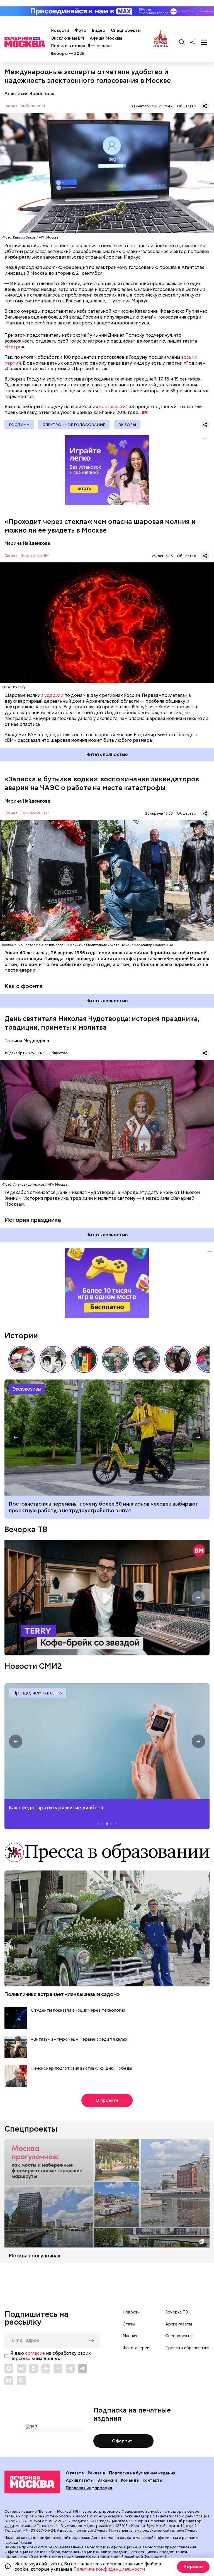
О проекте (107, 2100)
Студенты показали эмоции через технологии (78, 2010)
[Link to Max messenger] (9, 2368)
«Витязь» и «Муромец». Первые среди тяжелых (79, 2039)
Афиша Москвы (106, 38)
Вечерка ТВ (26, 1529)
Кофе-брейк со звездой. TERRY (107, 1598)
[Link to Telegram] (70, 2368)
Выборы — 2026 (68, 54)
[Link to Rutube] (9, 2381)
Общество (187, 106)
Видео (99, 30)
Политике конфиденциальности (109, 2569)
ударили (54, 695)
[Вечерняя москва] (32, 2482)
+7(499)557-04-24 (39, 2530)
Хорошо (193, 2567)
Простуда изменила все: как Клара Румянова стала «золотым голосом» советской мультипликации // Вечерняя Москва (22, 1359)
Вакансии (107, 2480)
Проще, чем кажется (37, 1693)
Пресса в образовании (187, 2348)
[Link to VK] (21, 2368)
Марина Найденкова (27, 543)
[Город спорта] (160, 42)
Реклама (96, 2473)
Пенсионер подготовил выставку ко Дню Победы (82, 2068)
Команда (130, 2480)
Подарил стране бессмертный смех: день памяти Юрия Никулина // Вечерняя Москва (115, 1359)
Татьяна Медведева (27, 1041)
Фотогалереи (136, 2348)
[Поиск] (182, 42)
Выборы (127, 425)
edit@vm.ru (98, 2530)
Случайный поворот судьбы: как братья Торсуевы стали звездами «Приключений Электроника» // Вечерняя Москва (53, 1359)
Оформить (123, 2441)
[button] (201, 1359)
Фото (81, 30)
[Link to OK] (33, 2368)
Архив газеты (179, 2324)
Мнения (130, 2336)
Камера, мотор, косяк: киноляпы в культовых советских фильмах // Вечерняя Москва (178, 1359)
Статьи (130, 2324)
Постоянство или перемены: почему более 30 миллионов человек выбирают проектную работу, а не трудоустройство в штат (107, 1438)
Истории (21, 1335)
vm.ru (9, 2526)
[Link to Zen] (46, 2368)
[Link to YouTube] (58, 2368)
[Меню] (204, 42)
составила (111, 407)
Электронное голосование (74, 425)
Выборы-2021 (33, 106)
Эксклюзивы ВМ (67, 38)
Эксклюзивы (27, 1389)
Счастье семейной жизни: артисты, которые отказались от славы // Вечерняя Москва (147, 1359)
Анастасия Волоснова (29, 94)
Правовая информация (89, 2488)
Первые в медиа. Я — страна (81, 46)
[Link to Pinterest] (21, 2381)
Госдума (19, 425)
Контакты (153, 2480)
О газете (75, 2473)
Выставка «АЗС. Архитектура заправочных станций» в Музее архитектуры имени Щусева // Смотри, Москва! (84, 1359)
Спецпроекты (126, 30)
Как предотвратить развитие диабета (107, 1741)
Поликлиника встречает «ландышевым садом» (62, 1994)
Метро (14, 347)
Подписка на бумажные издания (142, 2473)
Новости (60, 30)
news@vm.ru (187, 2530)
